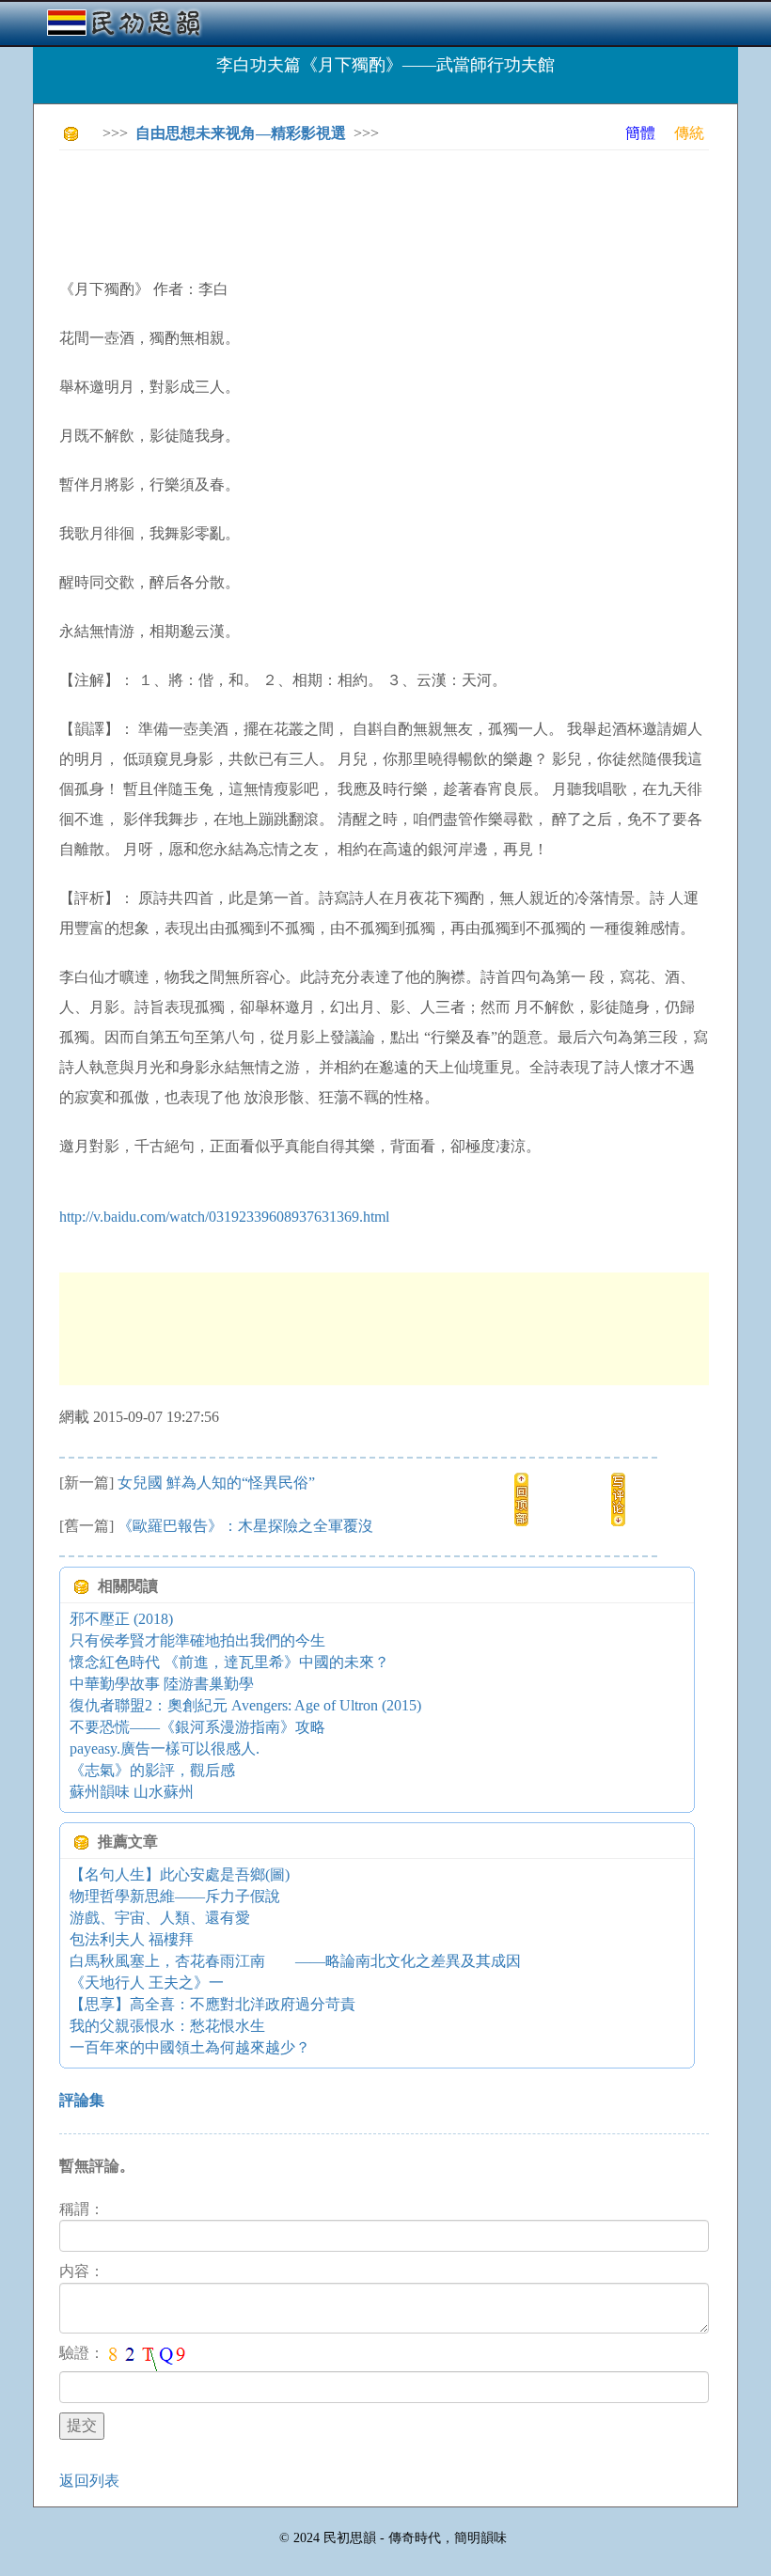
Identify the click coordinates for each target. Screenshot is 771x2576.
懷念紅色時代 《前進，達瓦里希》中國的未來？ (229, 1662)
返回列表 (89, 2481)
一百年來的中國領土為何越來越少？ (190, 2047)
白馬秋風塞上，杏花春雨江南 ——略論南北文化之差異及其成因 (295, 1961)
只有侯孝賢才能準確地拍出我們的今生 (197, 1640)
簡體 (640, 133)
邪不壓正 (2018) (121, 1619)
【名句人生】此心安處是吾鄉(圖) (180, 1874)
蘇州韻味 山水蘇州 (132, 1792)
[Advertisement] (401, 207)
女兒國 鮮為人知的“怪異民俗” (216, 1483)
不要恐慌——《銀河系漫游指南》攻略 (197, 1727)
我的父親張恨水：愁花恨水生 (167, 2026)
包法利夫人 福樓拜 (132, 1939)
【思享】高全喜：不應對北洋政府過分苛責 (212, 2004)
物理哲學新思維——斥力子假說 (175, 1896)
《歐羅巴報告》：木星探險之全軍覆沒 (245, 1526)
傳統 (689, 133)
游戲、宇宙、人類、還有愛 (160, 1918)
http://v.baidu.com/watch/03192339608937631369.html (224, 1217)
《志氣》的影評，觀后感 (152, 1770)
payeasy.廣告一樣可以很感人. (165, 1749)
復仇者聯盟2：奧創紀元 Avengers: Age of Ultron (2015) (245, 1705)
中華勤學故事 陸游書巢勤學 (162, 1684)
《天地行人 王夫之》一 (147, 1983)
